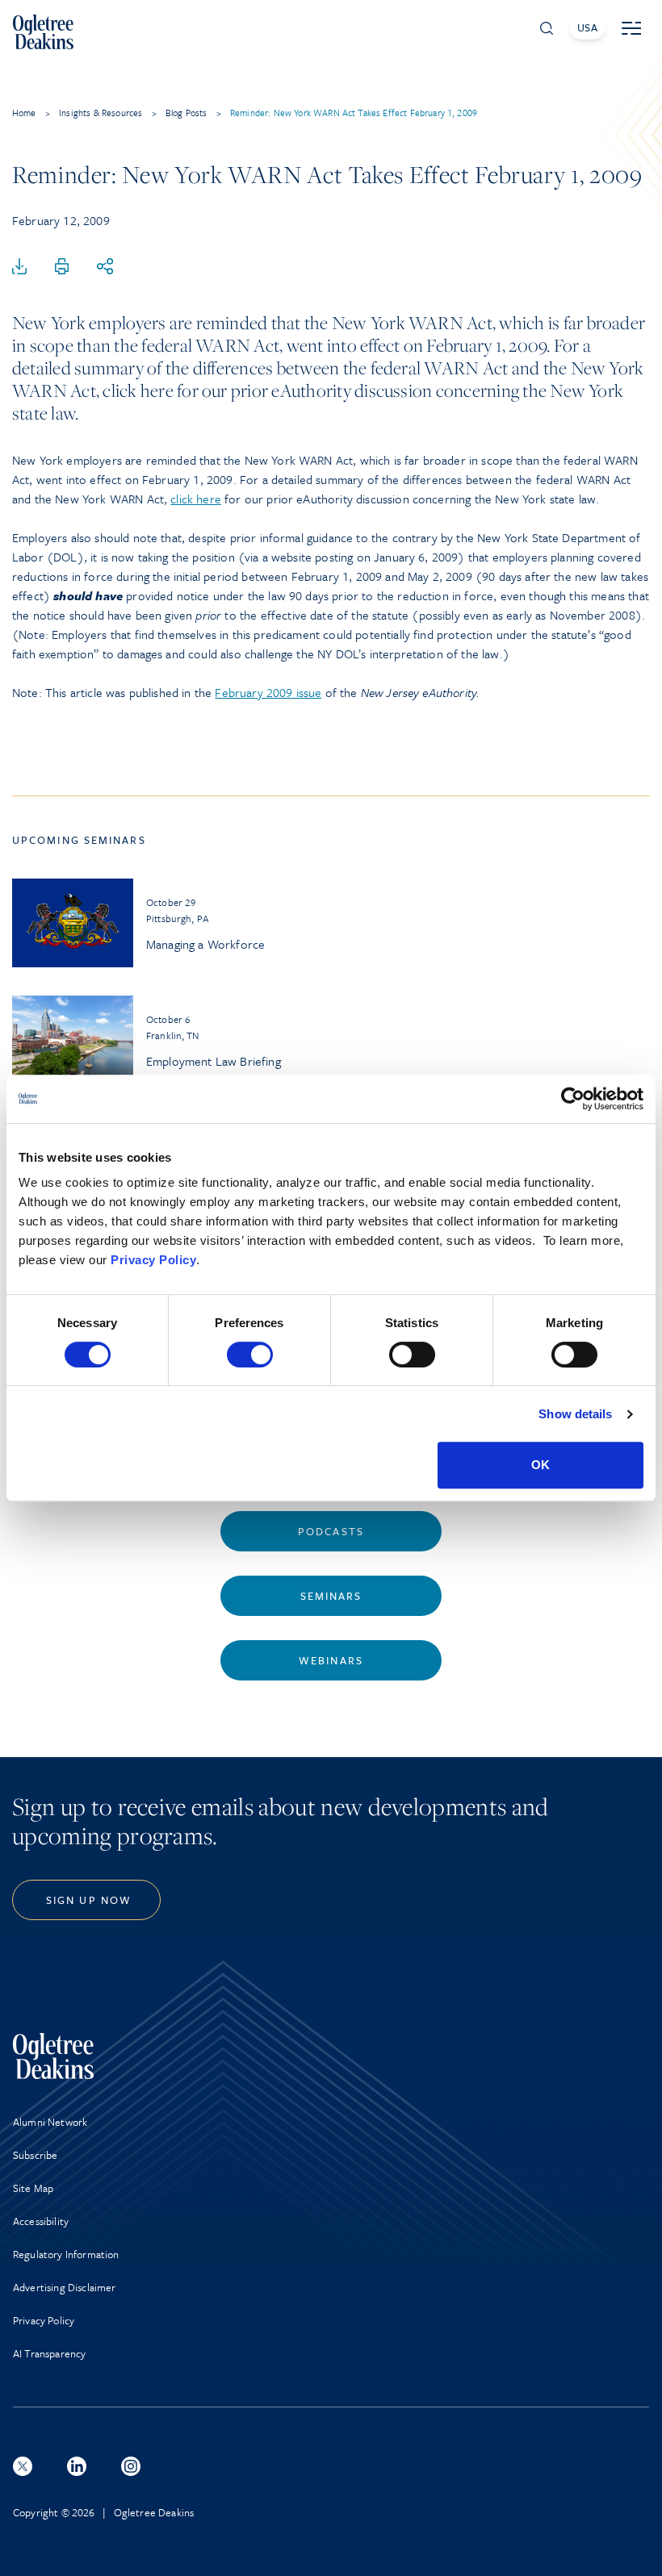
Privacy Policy (153, 1260)
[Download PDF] (19, 267)
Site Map (33, 2188)
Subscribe (35, 2155)
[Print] (62, 267)
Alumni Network (50, 2122)
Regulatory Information (66, 2254)
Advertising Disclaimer (65, 2287)
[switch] (250, 1355)
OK (540, 1465)
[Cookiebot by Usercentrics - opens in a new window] (573, 1099)
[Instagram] (131, 2466)
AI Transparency (49, 2353)
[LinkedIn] (77, 2466)
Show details (575, 1414)
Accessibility (41, 2221)
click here (196, 499)
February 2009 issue (268, 692)
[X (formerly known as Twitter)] (23, 2466)
